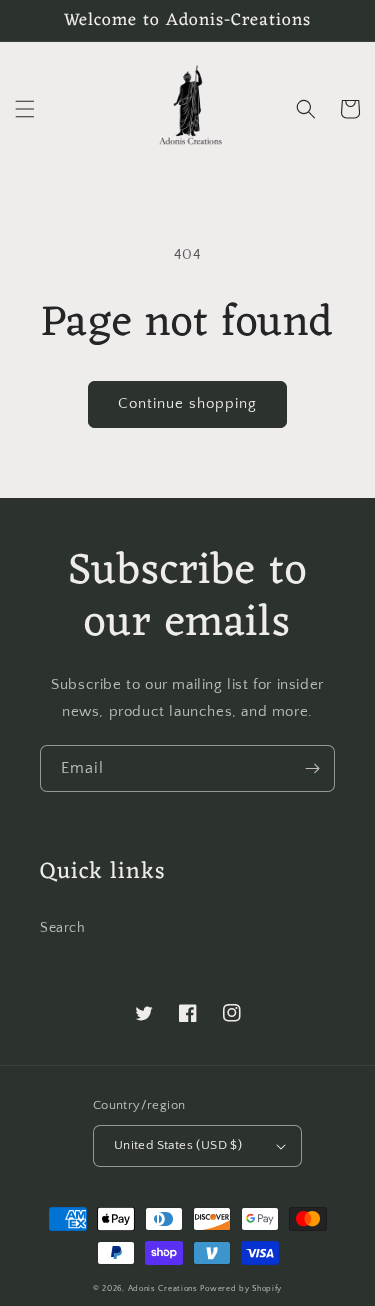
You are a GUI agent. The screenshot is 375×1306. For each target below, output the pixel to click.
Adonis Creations (163, 1288)
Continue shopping (187, 403)
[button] (25, 109)
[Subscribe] (312, 768)
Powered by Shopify (241, 1288)
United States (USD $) (178, 1145)
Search (63, 928)
